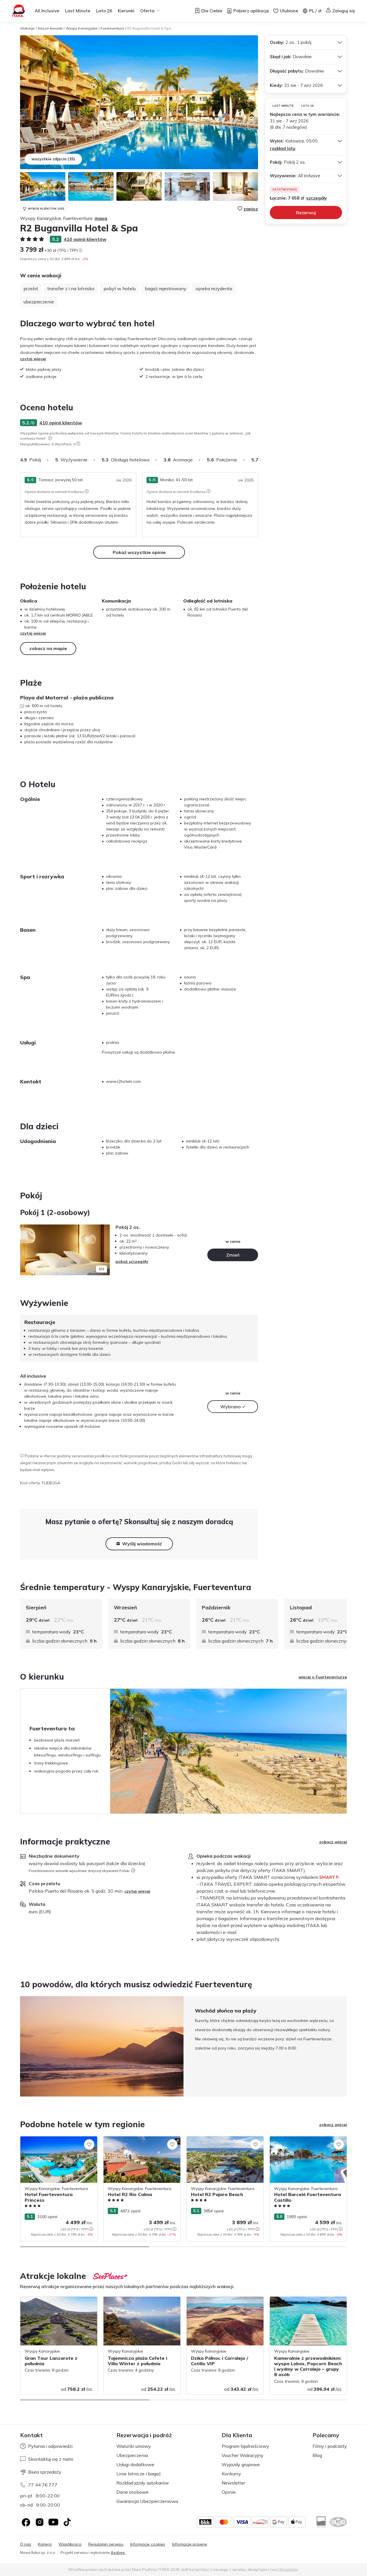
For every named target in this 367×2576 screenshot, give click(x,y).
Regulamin (289, 2569)
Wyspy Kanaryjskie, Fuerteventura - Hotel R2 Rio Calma (137, 2142)
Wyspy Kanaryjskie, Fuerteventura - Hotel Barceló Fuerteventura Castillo (304, 2142)
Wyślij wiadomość (142, 1544)
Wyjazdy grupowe (241, 2464)
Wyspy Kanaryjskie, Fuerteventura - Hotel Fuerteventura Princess (53, 2142)
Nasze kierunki (50, 28)
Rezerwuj (306, 212)
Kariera (45, 2544)
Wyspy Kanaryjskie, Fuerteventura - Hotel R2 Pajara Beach (220, 2142)
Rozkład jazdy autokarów (143, 2483)
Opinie (229, 2492)
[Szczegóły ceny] (80, 250)
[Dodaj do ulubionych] (89, 2144)
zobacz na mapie (48, 648)
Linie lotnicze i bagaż (139, 2474)
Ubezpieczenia (132, 2455)
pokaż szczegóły (132, 1261)
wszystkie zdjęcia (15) (53, 159)
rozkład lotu (283, 148)
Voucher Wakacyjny (243, 2455)
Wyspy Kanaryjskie (82, 28)
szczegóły (317, 198)
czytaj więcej (33, 359)
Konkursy (231, 2474)
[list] (50, 438)
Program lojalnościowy (245, 2446)
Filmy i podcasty (330, 2446)
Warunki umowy (134, 2446)
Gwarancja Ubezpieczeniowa (147, 2501)
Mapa (101, 218)
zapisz (251, 209)
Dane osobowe (132, 2492)
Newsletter (233, 2483)
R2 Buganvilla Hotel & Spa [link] (149, 28)
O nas (26, 2544)
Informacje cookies (148, 2544)
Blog (317, 2455)
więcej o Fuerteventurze (323, 1677)
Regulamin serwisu (106, 2544)
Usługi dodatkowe (135, 2464)
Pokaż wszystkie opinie (139, 552)
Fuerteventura (112, 28)
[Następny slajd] (258, 460)
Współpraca (70, 2544)
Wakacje (27, 28)
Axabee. (118, 2552)
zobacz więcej (333, 1842)
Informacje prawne (190, 2544)
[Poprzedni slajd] (27, 1250)
